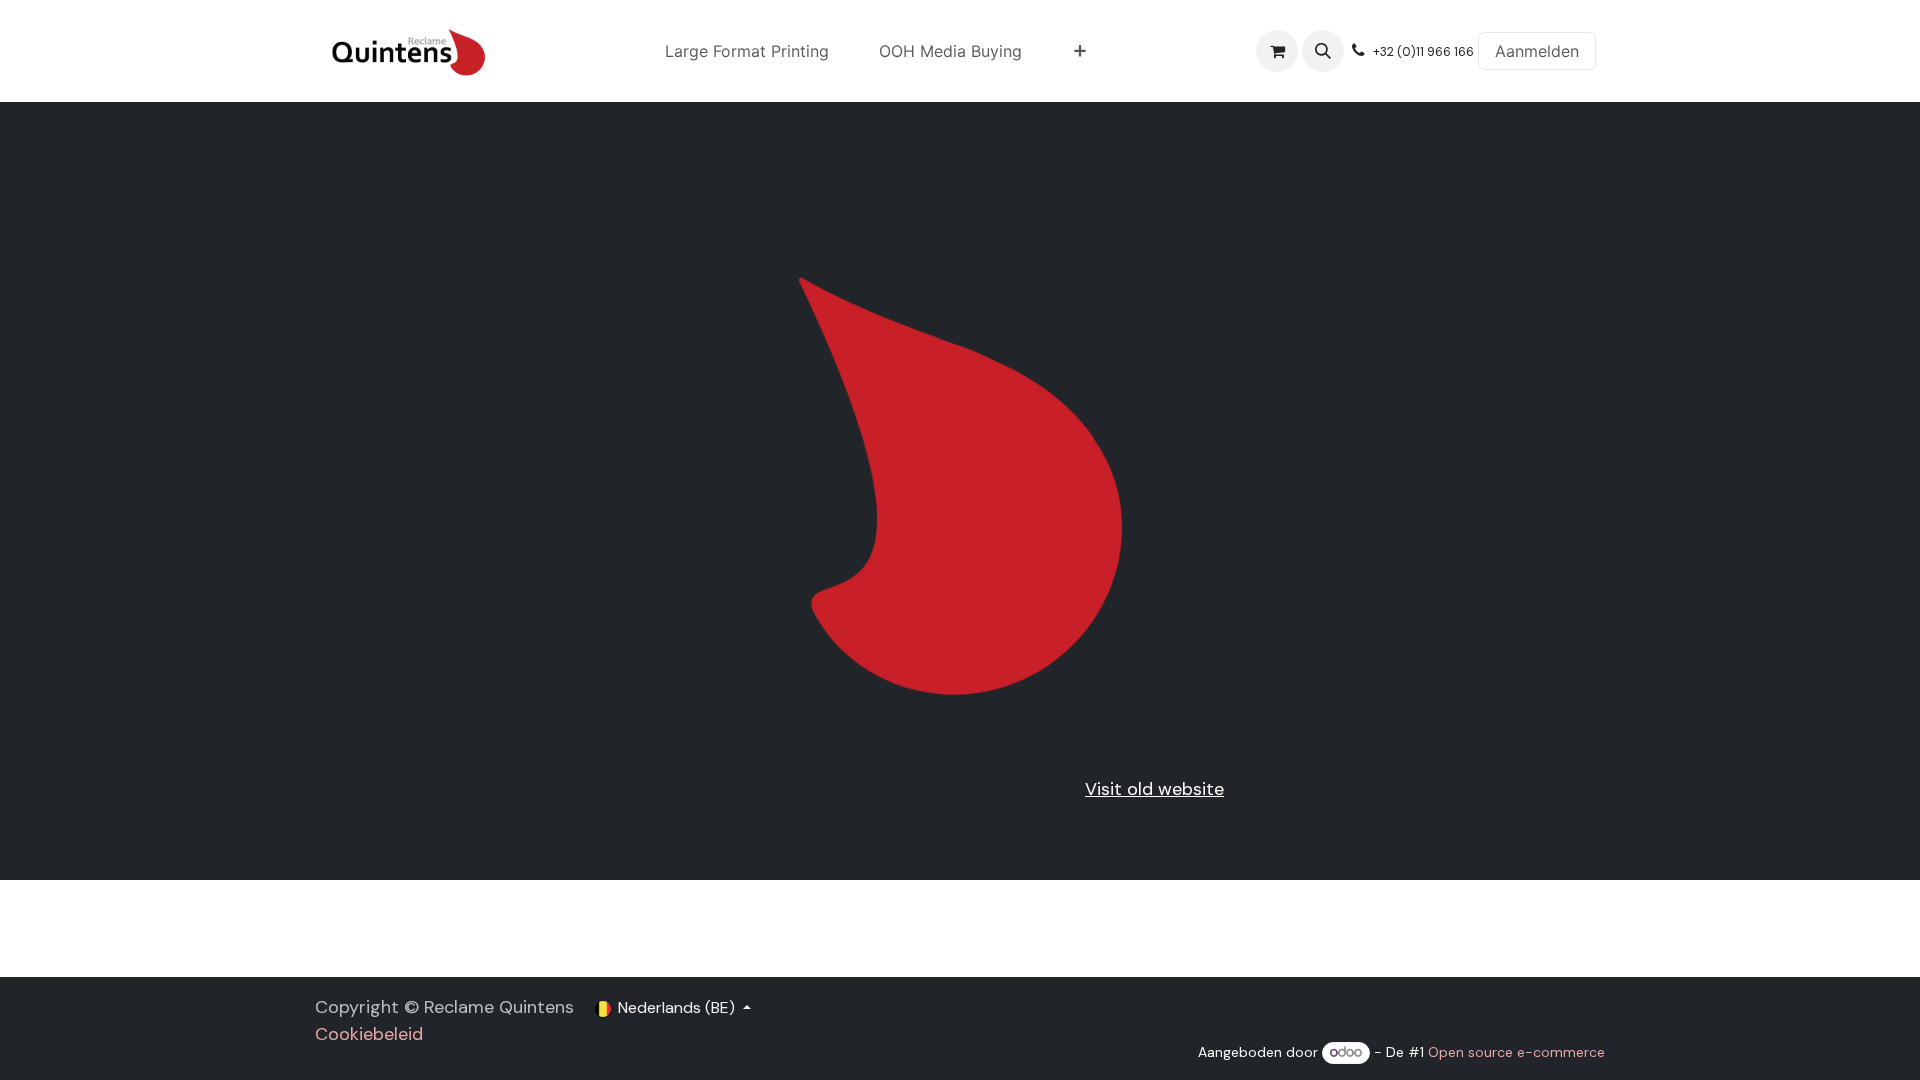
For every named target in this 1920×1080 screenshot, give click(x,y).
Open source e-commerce (1516, 1052)
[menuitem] (747, 51)
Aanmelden (1537, 51)
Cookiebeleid (369, 1034)
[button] (1323, 51)
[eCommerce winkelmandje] (1277, 51)
